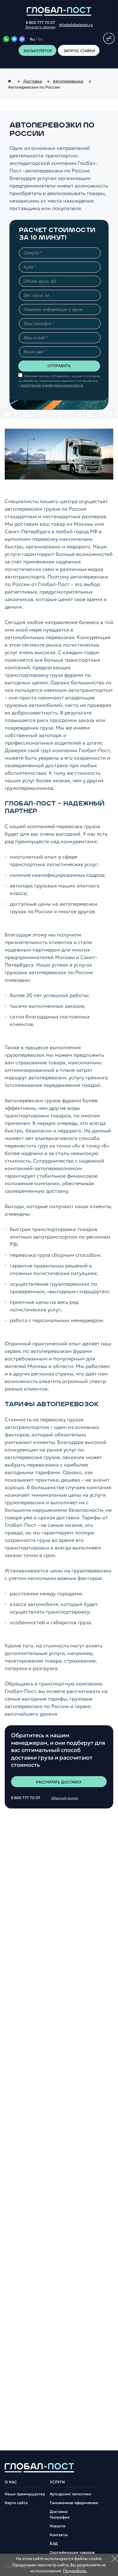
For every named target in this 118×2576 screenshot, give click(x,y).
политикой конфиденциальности (52, 385)
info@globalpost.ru (76, 25)
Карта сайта (16, 2503)
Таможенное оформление (74, 2503)
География (60, 2517)
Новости (58, 2526)
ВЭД (54, 2544)
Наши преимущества (25, 2494)
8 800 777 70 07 (40, 23)
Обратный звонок (65, 1798)
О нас (11, 2482)
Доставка (59, 2512)
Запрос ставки (79, 51)
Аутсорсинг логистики (70, 2494)
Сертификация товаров (72, 2552)
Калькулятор (38, 51)
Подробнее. (75, 2571)
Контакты (59, 2535)
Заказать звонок (40, 27)
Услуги (57, 2482)
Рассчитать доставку (59, 1782)
